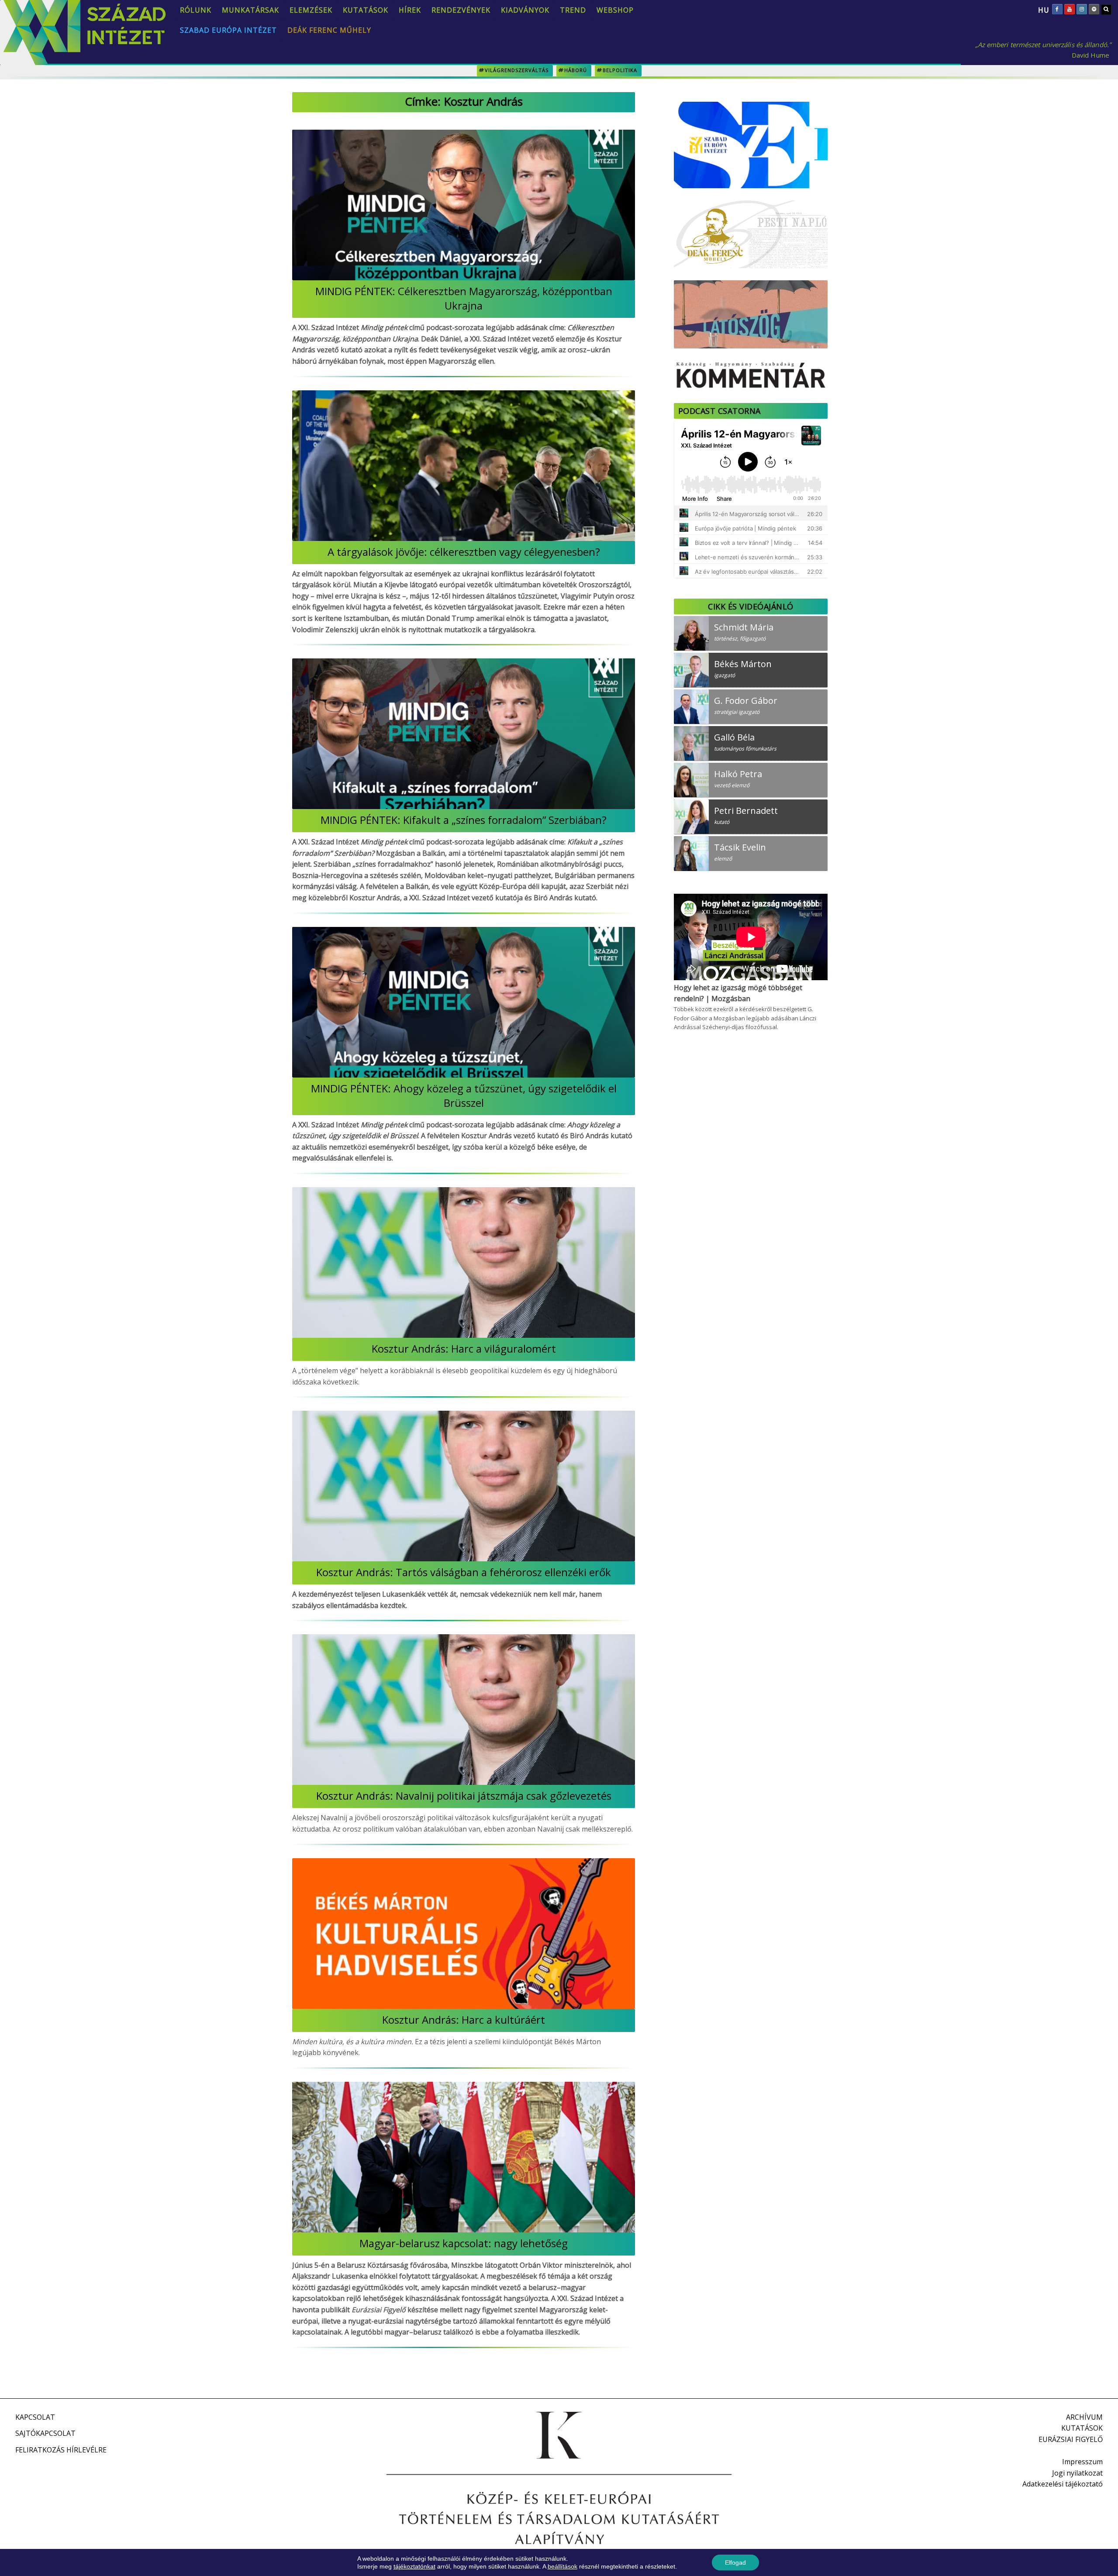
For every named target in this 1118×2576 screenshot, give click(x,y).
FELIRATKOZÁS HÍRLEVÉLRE (61, 2450)
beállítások (562, 2566)
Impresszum (1082, 2462)
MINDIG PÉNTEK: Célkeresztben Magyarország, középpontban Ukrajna (464, 298)
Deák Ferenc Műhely (329, 30)
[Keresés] (1106, 9)
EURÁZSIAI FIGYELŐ (1071, 2439)
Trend (573, 10)
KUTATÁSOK (1082, 2428)
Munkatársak (250, 10)
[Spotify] (1094, 9)
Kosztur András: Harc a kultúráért (464, 2020)
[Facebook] (1057, 9)
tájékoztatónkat (414, 2566)
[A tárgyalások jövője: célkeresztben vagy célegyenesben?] (464, 466)
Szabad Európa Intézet (228, 30)
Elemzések (311, 10)
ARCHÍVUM (1084, 2417)
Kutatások (366, 10)
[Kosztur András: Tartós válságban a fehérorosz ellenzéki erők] (464, 1486)
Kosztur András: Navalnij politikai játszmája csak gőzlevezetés (464, 1796)
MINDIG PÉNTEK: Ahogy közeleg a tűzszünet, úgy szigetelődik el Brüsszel (464, 1095)
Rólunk (196, 10)
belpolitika (620, 70)
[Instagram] (1082, 9)
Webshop (615, 10)
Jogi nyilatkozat (1077, 2473)
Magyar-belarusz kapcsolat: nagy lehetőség (464, 2243)
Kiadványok (525, 10)
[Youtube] (1070, 9)
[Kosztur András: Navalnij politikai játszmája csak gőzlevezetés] (464, 1710)
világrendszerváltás (517, 70)
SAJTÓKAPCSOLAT (45, 2433)
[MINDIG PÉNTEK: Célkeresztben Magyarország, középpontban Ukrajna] (464, 205)
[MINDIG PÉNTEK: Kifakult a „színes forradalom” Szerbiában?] (464, 734)
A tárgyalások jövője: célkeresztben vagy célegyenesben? (464, 552)
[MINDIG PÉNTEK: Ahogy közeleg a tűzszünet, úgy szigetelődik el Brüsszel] (464, 1002)
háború (576, 70)
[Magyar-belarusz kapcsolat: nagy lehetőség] (464, 2157)
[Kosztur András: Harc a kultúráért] (464, 1934)
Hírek (410, 10)
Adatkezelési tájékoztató (1063, 2484)
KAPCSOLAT (35, 2417)
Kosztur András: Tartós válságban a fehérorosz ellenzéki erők (464, 1572)
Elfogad (735, 2562)
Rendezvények (461, 10)
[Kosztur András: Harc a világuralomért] (464, 1262)
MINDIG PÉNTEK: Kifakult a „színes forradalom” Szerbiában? (464, 820)
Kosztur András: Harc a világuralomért (464, 1348)
